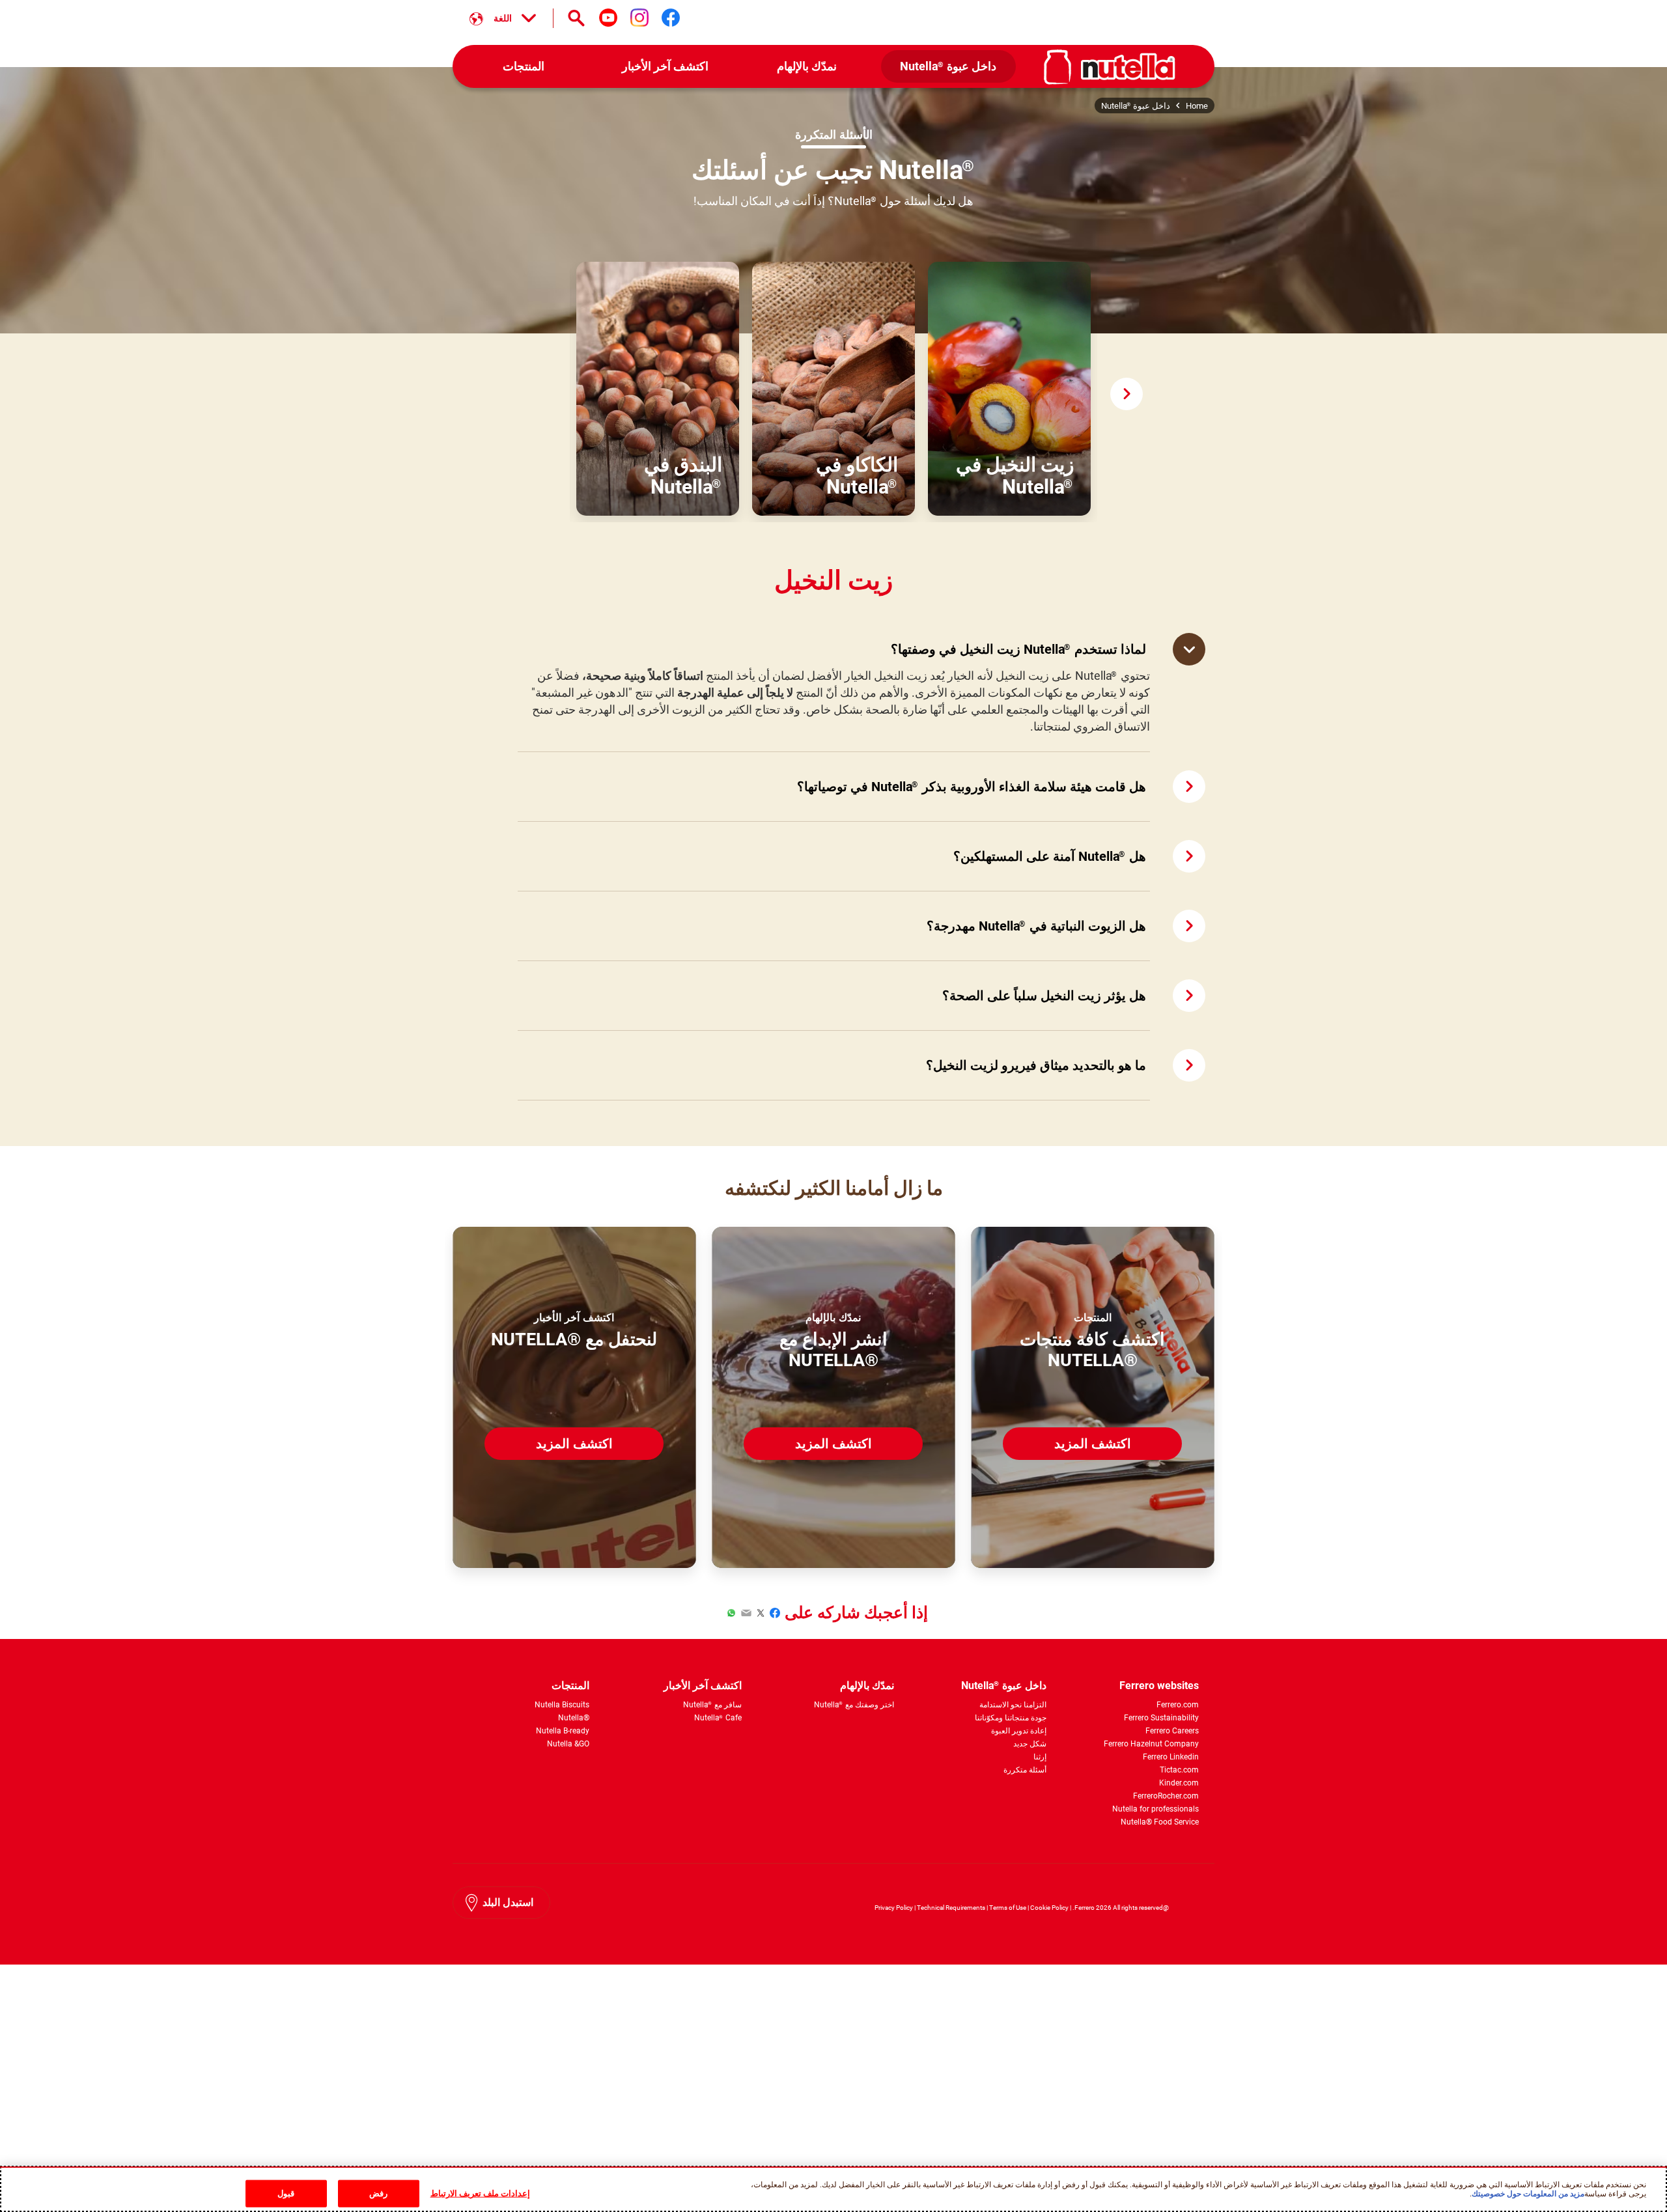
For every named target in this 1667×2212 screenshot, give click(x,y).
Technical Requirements (950, 1908)
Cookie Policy (1049, 1908)
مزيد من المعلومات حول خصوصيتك (1528, 2193)
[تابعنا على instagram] (639, 18)
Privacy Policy (894, 1908)
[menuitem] (949, 67)
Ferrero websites (1159, 1686)
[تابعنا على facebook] (671, 18)
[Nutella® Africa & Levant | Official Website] (1110, 67)
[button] (1127, 394)
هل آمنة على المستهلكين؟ (1050, 856)
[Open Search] (576, 18)
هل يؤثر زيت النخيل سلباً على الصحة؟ (1044, 996)
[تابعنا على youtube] (608, 18)
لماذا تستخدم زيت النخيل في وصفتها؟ (1018, 649)
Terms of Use (1008, 1908)
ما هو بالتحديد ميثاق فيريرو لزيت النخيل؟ (1036, 1065)
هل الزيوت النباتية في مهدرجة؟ (1036, 926)
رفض (378, 2193)
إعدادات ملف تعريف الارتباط (480, 2193)
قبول (286, 2193)
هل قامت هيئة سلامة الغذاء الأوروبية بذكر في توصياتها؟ (972, 787)
